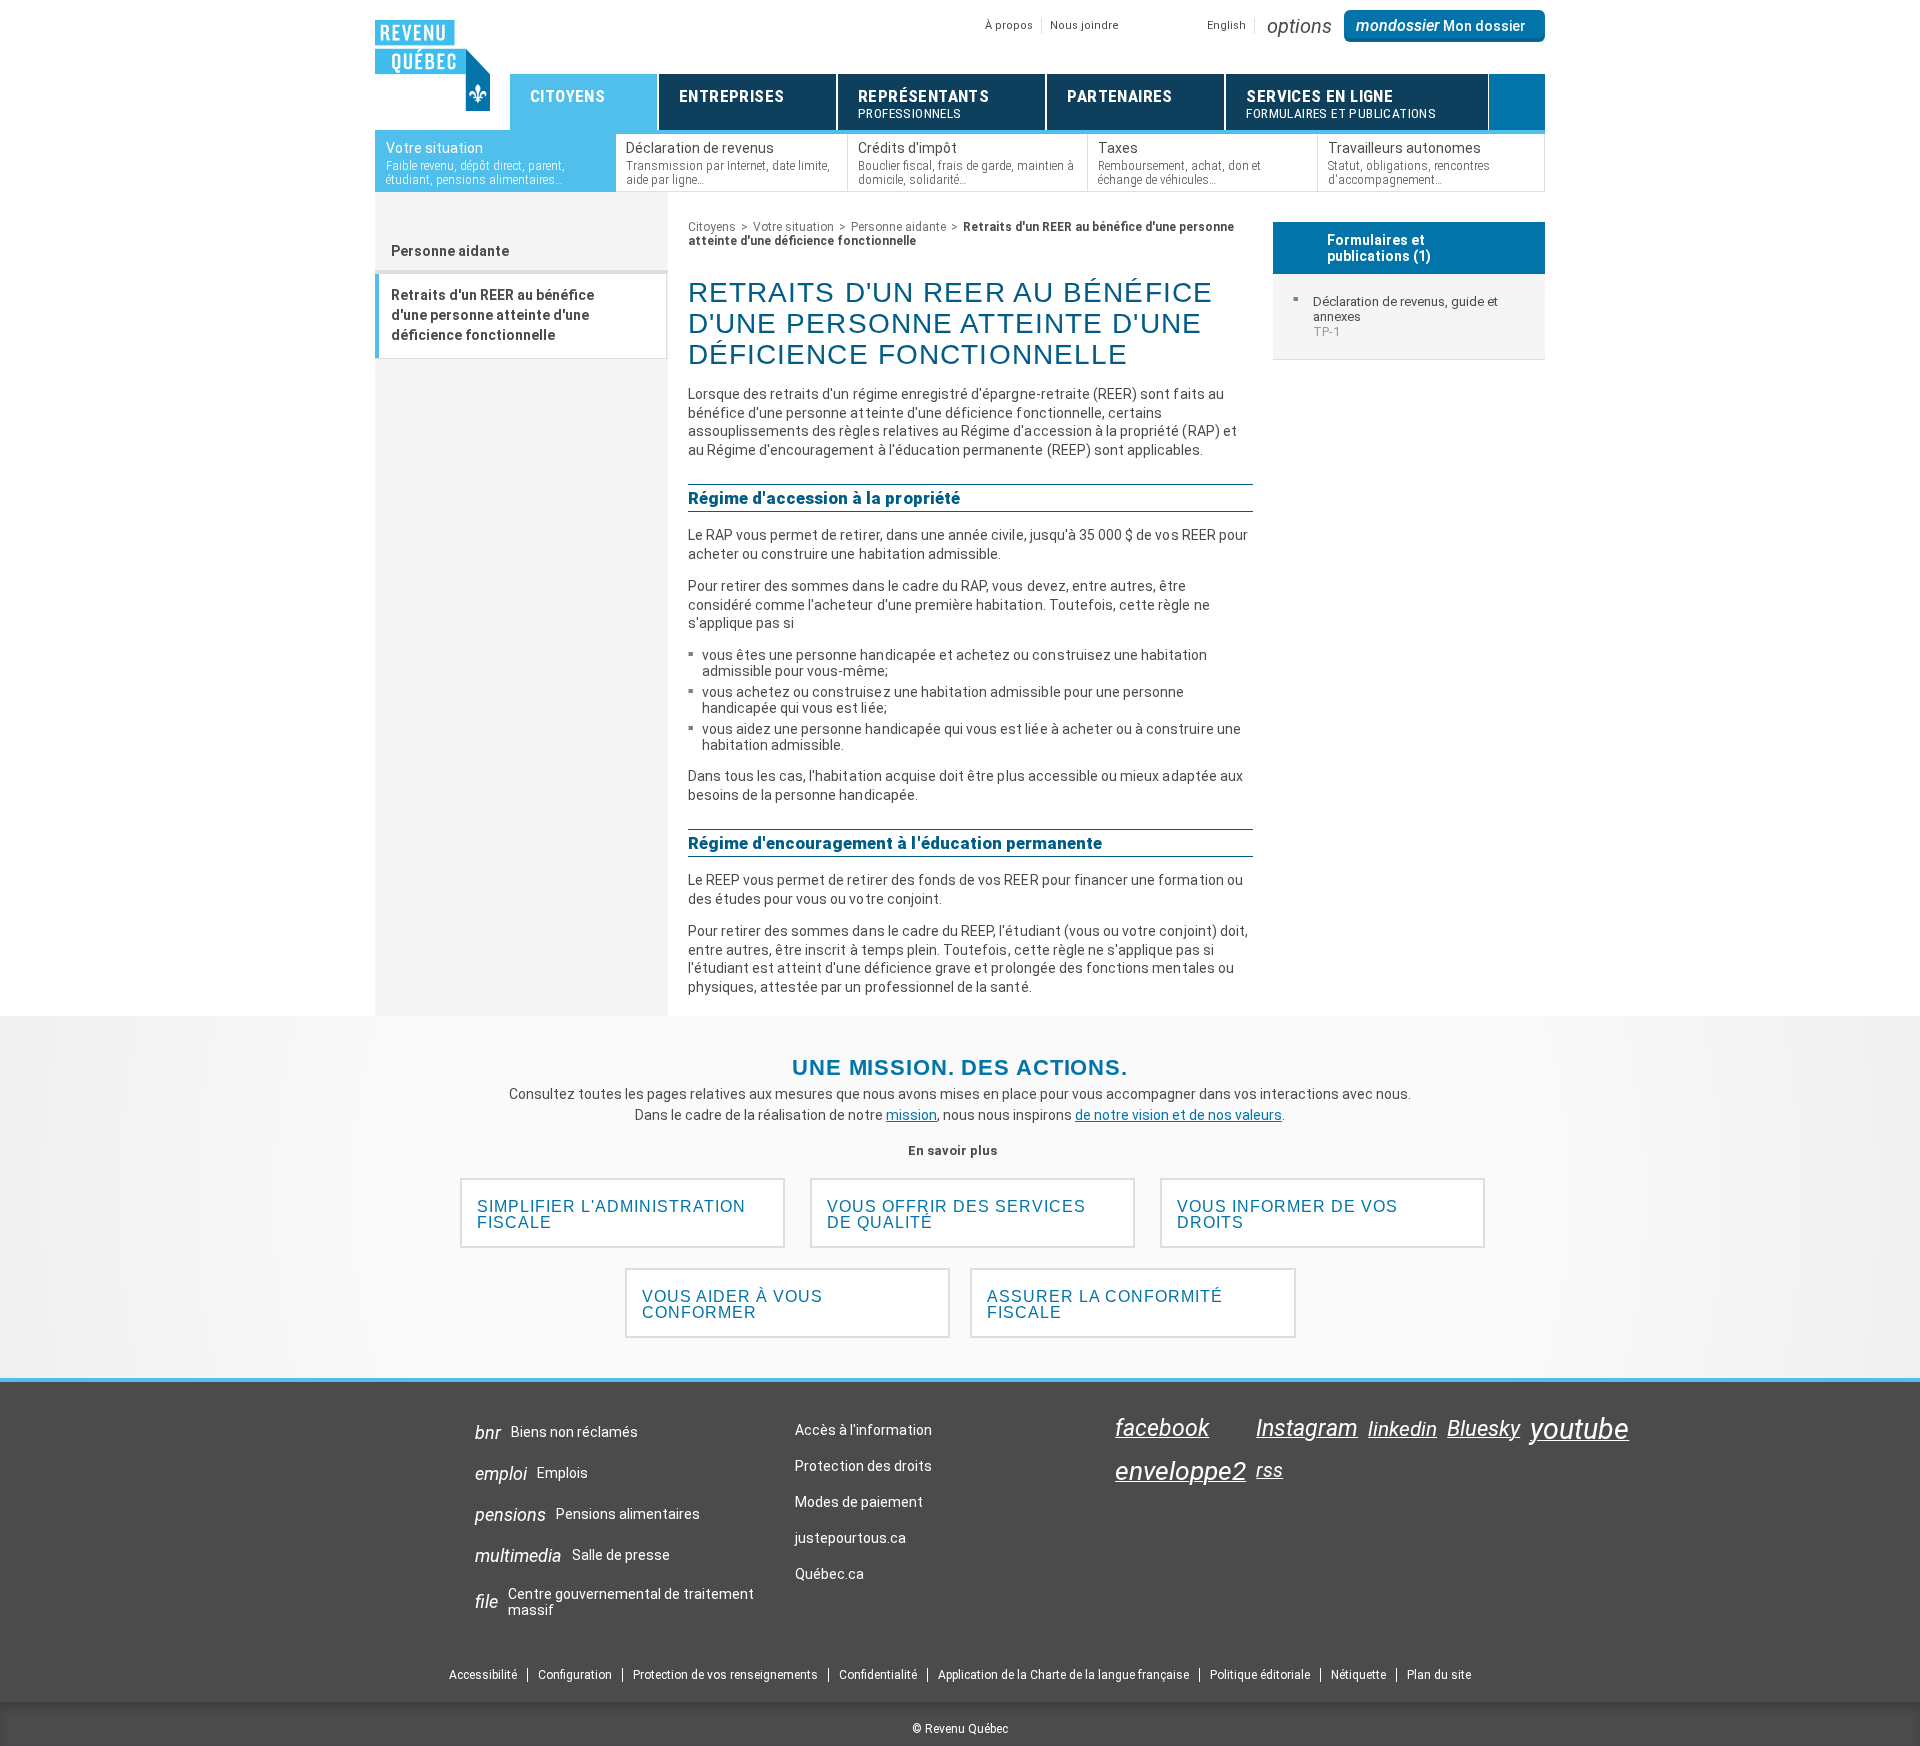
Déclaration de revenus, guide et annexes (1405, 316)
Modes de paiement (859, 1502)
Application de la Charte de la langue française (1063, 1675)
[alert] (1444, 26)
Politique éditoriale (1260, 1675)
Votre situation (793, 227)
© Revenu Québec (960, 1729)
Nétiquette (1358, 1675)
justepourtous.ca (850, 1543)
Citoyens (712, 227)
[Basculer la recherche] (1517, 102)
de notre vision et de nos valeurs (1178, 1115)
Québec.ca (829, 1579)
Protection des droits (863, 1466)
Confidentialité (878, 1675)
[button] (1299, 26)
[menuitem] (1409, 316)
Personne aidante (450, 251)
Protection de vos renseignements (725, 1675)
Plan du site (1439, 1675)
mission (911, 1115)
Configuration (575, 1675)
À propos (1009, 25)
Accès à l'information (863, 1430)
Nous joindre (1084, 25)
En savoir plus (960, 1150)
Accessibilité (483, 1675)
